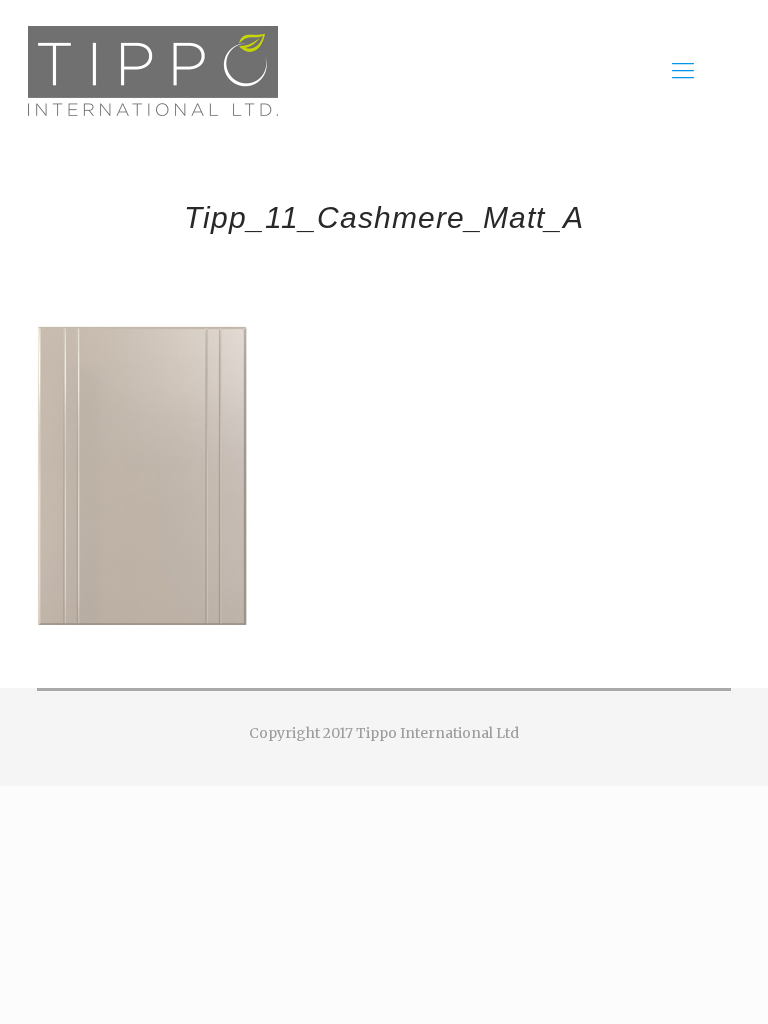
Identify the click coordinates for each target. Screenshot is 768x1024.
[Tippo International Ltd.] (153, 70)
